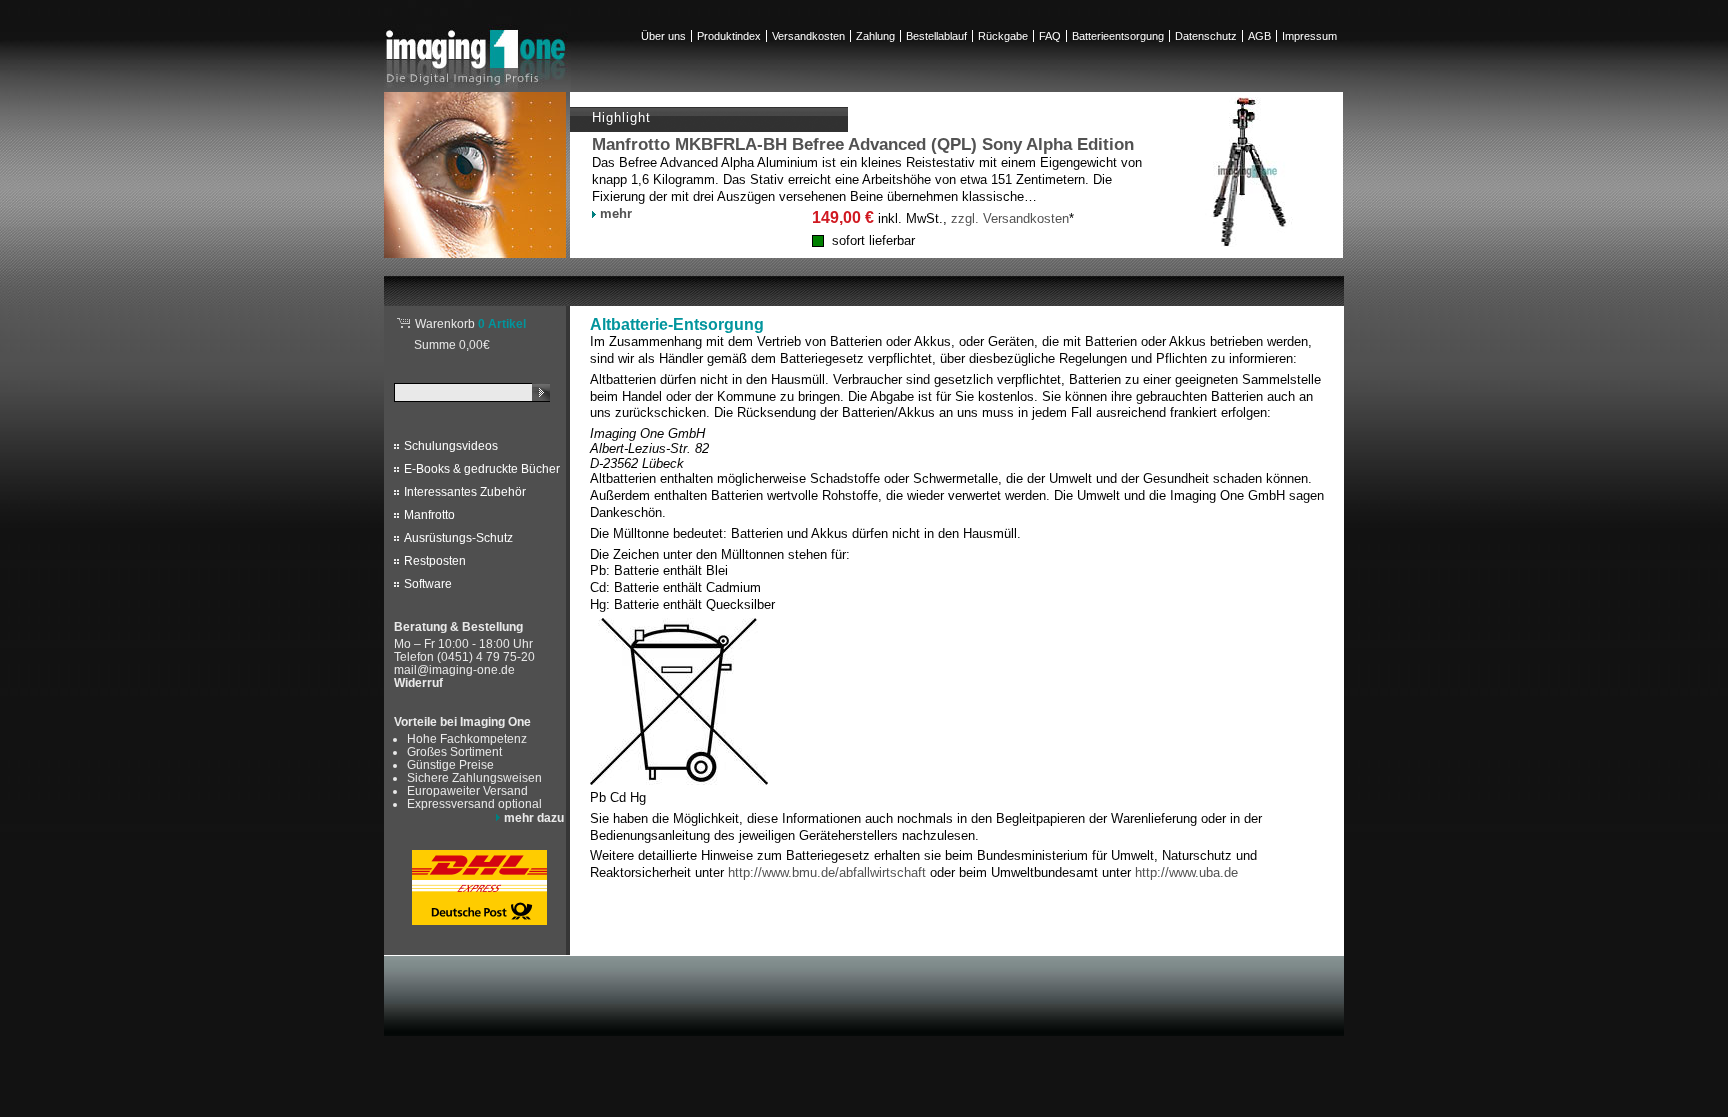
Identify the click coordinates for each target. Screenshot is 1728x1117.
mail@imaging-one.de (454, 669)
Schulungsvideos (451, 446)
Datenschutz (1206, 36)
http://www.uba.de (1186, 872)
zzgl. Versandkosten (1010, 218)
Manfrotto (429, 515)
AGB (1259, 36)
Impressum (1309, 36)
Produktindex (729, 36)
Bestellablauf (936, 36)
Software (428, 584)
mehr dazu (534, 817)
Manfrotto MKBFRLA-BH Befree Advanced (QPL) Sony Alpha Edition (863, 144)
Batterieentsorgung (1118, 36)
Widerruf (418, 683)
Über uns (663, 36)
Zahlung (875, 36)
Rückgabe (1003, 36)
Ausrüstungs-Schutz (458, 538)
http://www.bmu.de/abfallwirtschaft (827, 872)
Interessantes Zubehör (465, 492)
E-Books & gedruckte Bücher (482, 469)
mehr (616, 213)
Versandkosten (808, 36)
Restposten (435, 561)
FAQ (1050, 36)
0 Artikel (470, 323)
